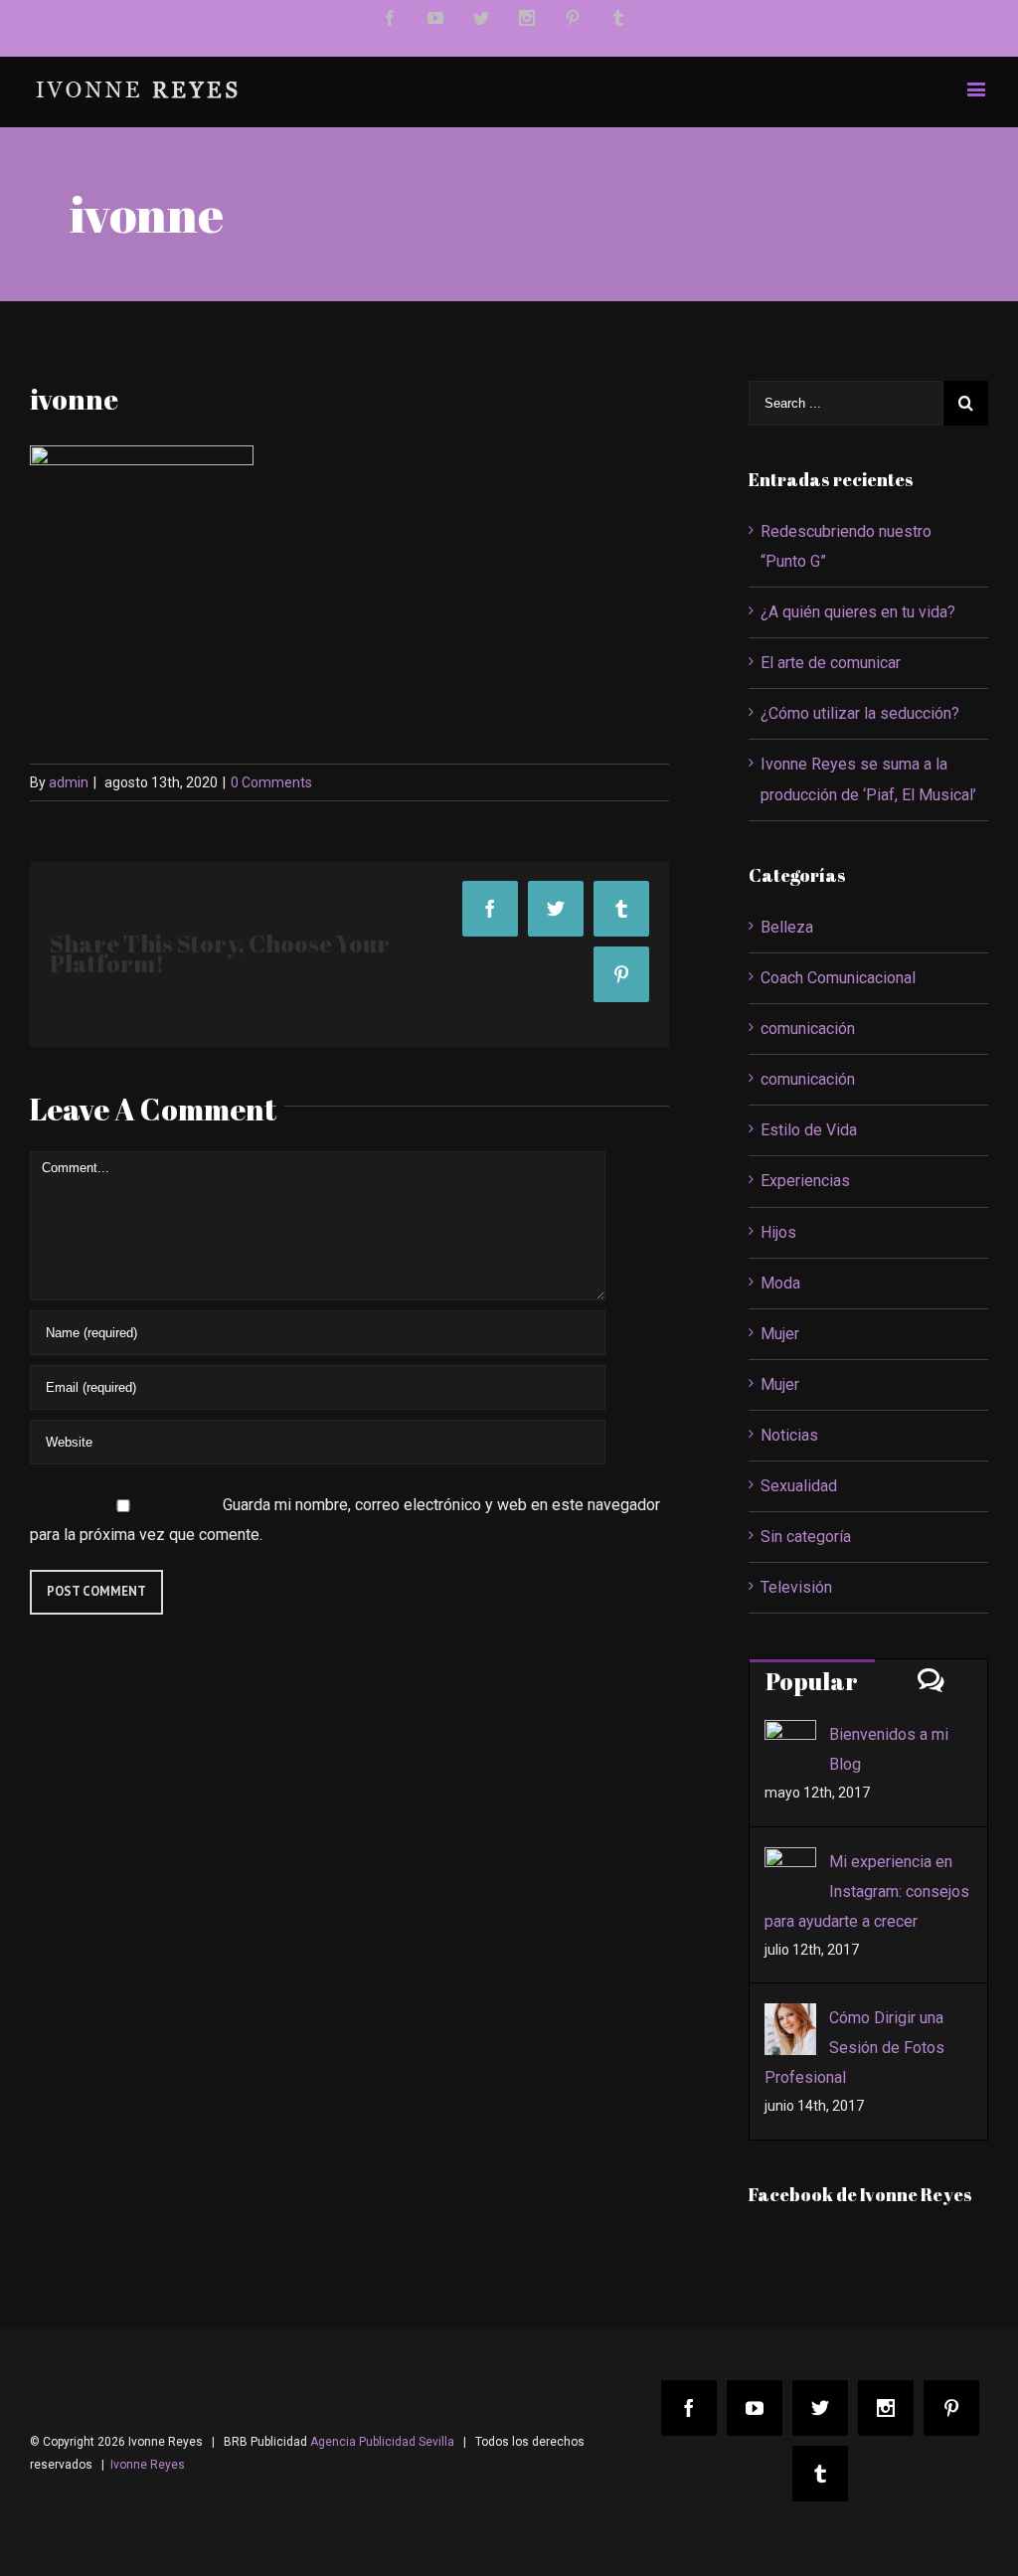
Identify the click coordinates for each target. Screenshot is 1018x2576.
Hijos (778, 1232)
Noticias (789, 1435)
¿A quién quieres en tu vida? (858, 612)
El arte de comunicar (831, 663)
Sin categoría (806, 1537)
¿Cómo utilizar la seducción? (860, 713)
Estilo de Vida (809, 1130)
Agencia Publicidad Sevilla (382, 2442)
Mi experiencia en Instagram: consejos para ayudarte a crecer (867, 1891)
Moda (780, 1283)
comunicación (808, 1029)
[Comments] (932, 1680)
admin (69, 782)
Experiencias (805, 1181)
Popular (812, 1681)
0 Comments (271, 782)
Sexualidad (799, 1486)
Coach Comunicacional (838, 978)
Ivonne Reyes (148, 2465)
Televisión (796, 1587)
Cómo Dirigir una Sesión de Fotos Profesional (854, 2048)
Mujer (780, 1334)
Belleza (787, 927)
